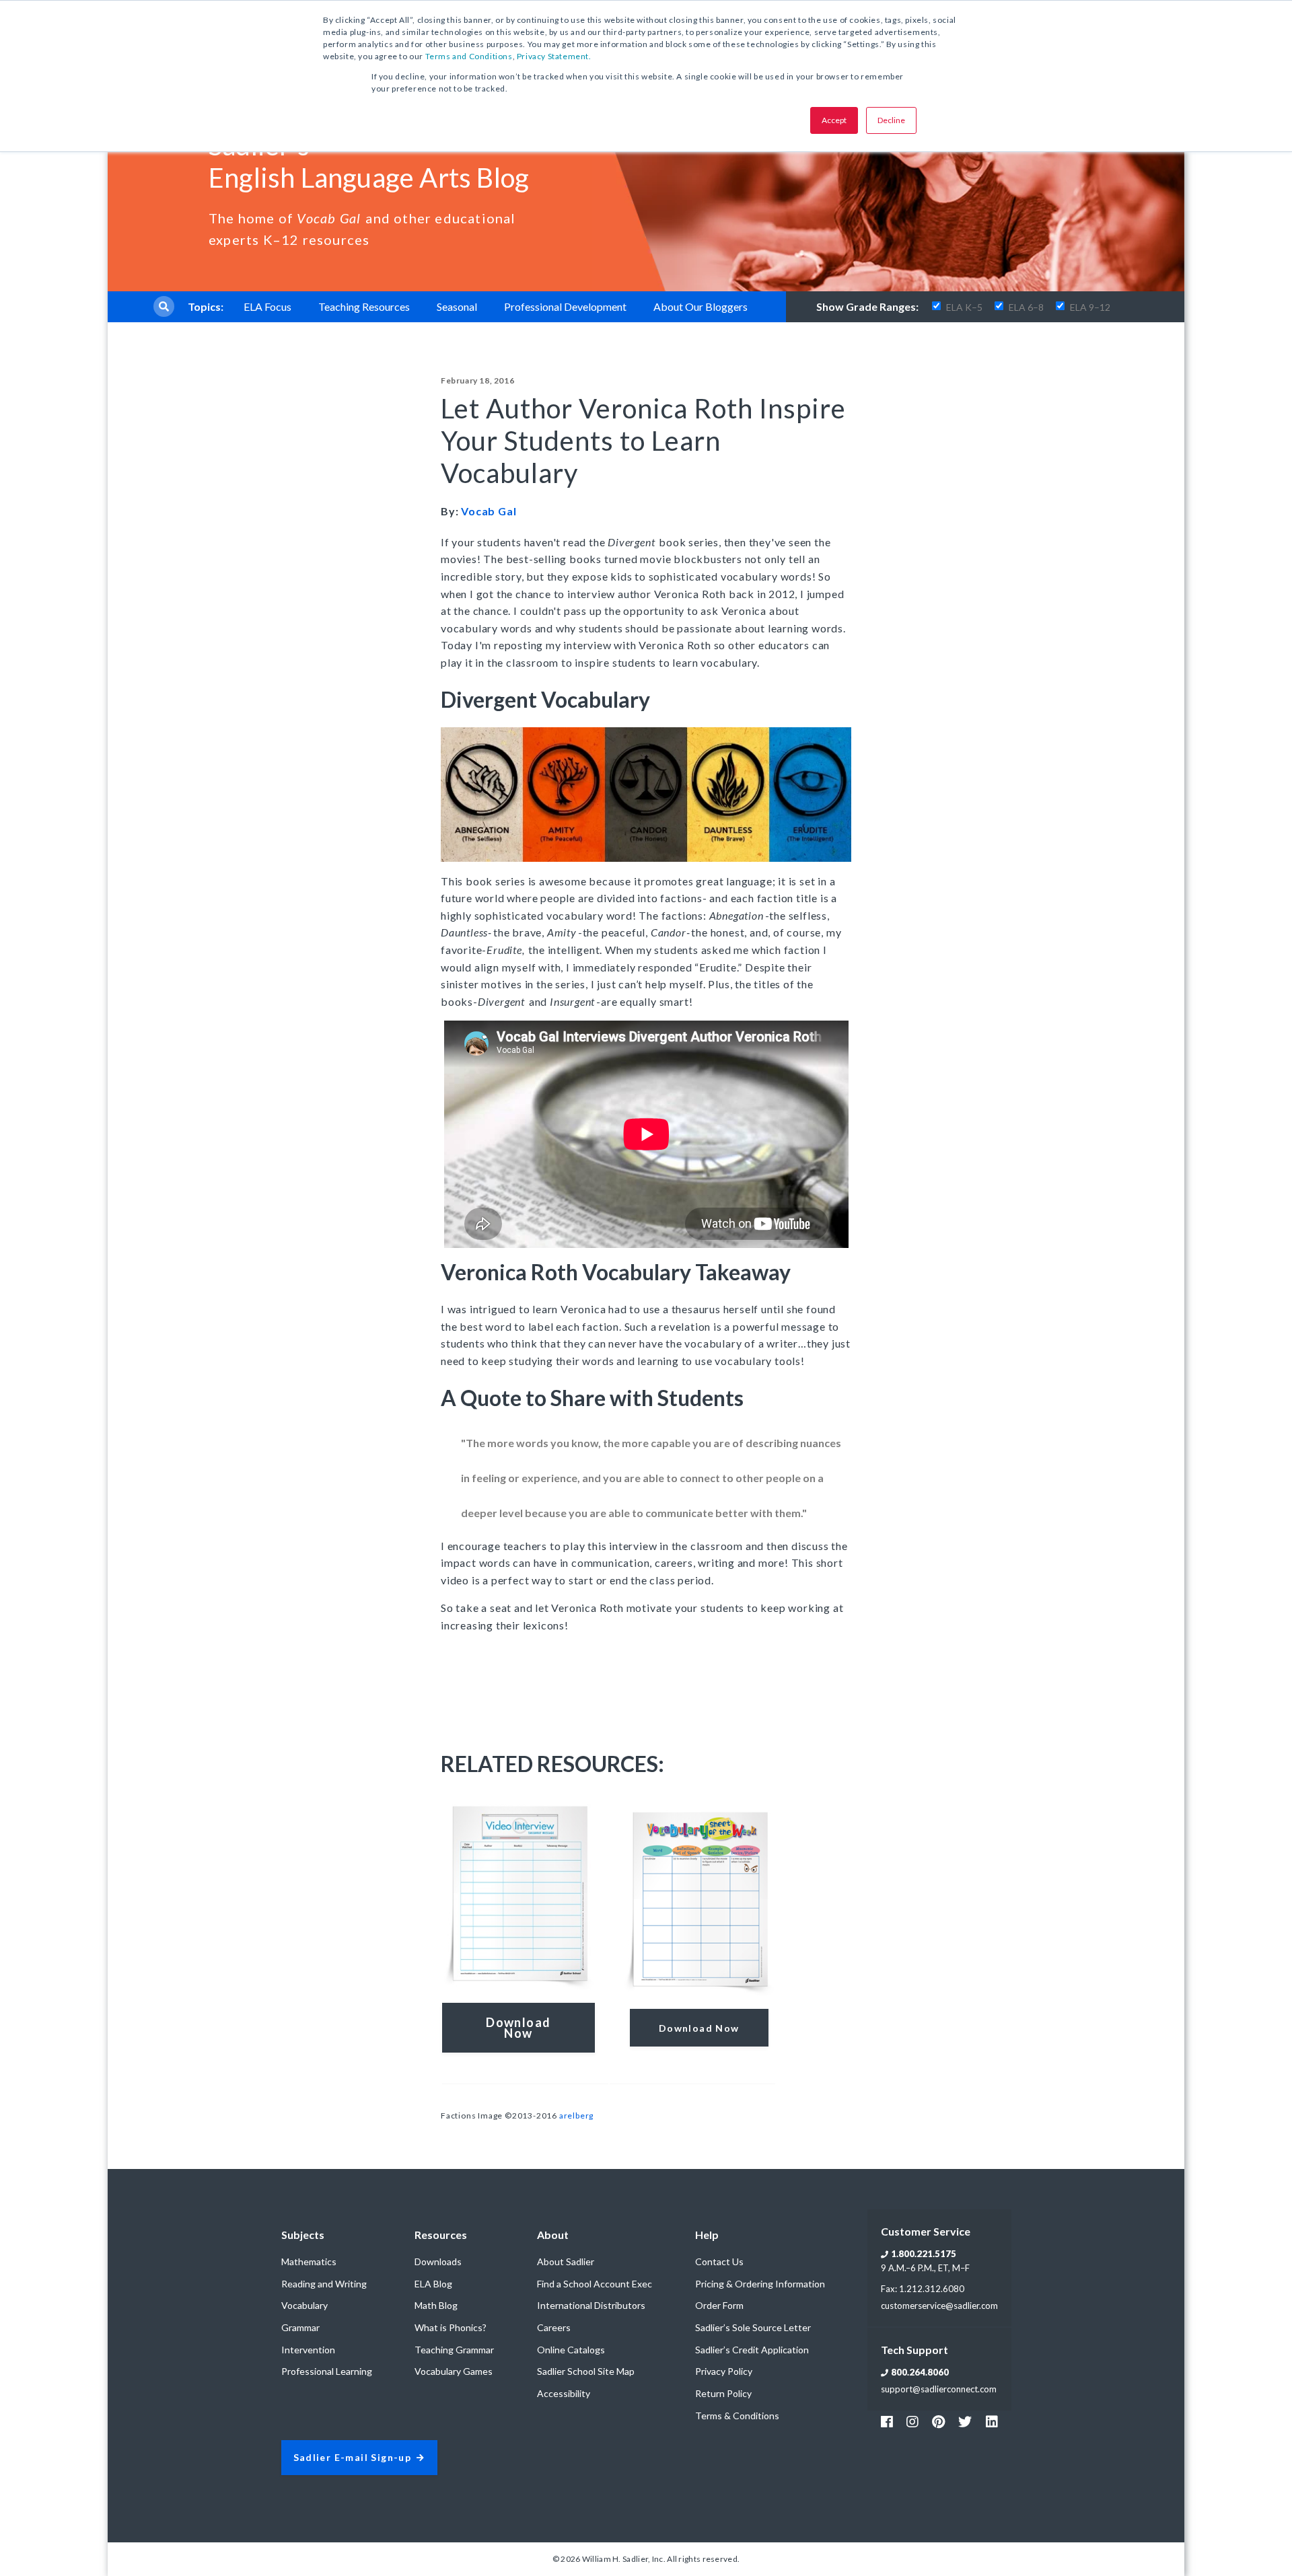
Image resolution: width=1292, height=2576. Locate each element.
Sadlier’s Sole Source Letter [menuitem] (753, 2327)
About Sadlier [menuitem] (566, 2261)
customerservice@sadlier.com (939, 2306)
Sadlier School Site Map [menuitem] (586, 2371)
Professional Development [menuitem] (565, 306)
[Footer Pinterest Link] (938, 2421)
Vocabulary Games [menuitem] (454, 2371)
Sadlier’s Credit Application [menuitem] (752, 2350)
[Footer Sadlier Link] (992, 2421)
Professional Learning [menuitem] (327, 2371)
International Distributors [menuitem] (591, 2305)
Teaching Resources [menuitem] (364, 306)
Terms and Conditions (469, 56)
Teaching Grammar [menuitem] (454, 2350)
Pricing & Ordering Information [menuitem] (760, 2284)
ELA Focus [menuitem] (267, 306)
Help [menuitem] (707, 2235)
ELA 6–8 (1026, 307)
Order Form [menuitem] (719, 2305)
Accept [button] (834, 120)
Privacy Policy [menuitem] (724, 2371)
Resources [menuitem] (441, 2235)
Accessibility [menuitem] (564, 2393)
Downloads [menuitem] (438, 2261)
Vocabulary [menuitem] (304, 2305)
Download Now (699, 2028)
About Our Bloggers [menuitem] (701, 306)
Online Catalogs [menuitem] (571, 2350)
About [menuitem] (553, 2235)
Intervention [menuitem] (308, 2350)
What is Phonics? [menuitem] (451, 2327)
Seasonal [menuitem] (457, 306)
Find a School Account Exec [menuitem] (595, 2284)
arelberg (576, 2115)
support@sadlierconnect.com (939, 2389)
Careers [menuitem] (554, 2327)
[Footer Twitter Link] (965, 2421)
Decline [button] (891, 120)
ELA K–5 (964, 307)
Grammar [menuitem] (300, 2327)
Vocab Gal (489, 511)
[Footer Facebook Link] (887, 2421)
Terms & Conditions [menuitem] (737, 2416)
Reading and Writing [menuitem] (324, 2284)
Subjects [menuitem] (303, 2235)
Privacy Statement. (554, 56)
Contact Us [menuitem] (719, 2261)
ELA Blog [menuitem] (433, 2284)
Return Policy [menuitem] (723, 2393)
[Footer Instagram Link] (912, 2421)
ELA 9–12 (1090, 307)
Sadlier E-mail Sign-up (353, 2458)
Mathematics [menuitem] (309, 2261)
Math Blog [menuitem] (436, 2305)
